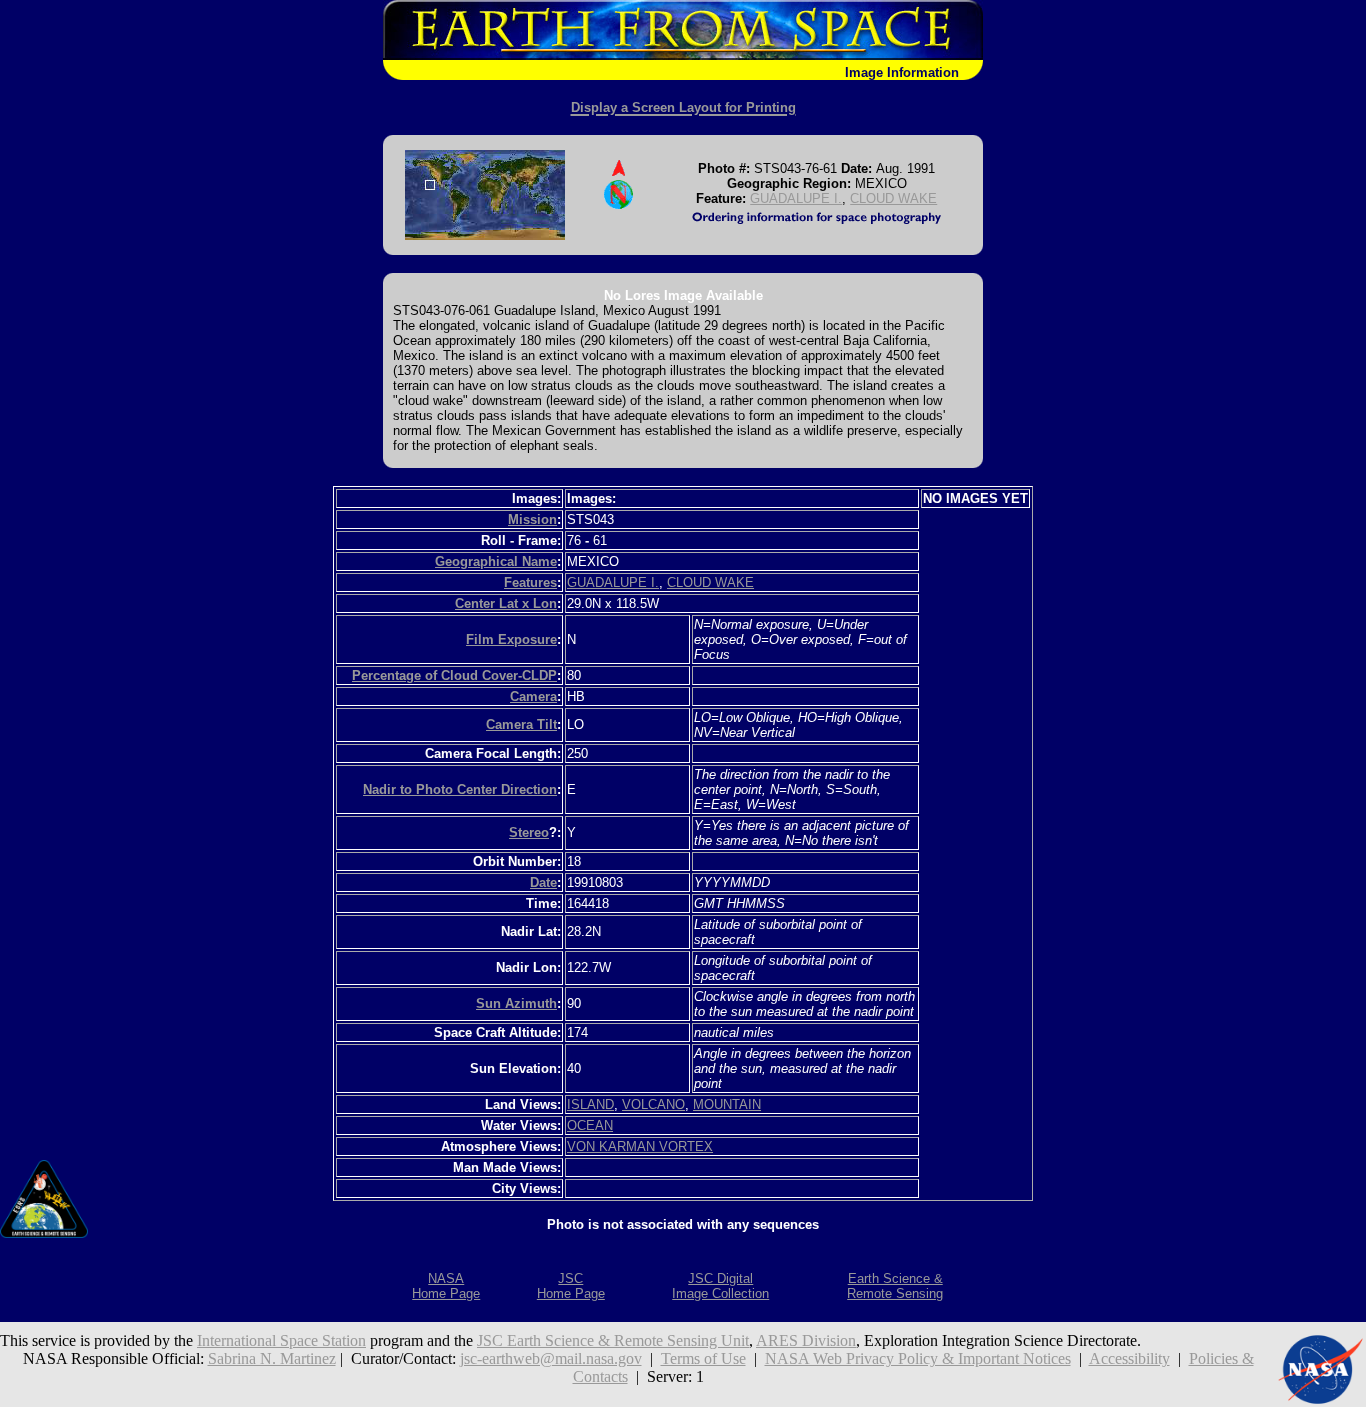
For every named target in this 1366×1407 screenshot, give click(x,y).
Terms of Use (703, 1358)
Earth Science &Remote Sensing (895, 1286)
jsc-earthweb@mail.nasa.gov (551, 1358)
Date (543, 882)
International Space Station (281, 1340)
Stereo (529, 832)
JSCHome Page (571, 1286)
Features (530, 582)
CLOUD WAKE (893, 198)
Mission (532, 519)
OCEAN (590, 1125)
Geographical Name (496, 561)
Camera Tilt (521, 724)
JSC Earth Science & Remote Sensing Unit (613, 1340)
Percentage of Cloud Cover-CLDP (454, 675)
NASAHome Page (446, 1286)
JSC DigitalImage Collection (720, 1286)
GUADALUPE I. (796, 198)
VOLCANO (653, 1104)
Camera (533, 696)
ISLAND (590, 1104)
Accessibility (1129, 1358)
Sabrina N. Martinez (272, 1358)
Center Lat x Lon (506, 603)
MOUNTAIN (727, 1104)
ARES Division (806, 1340)
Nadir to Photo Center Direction (460, 789)
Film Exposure (511, 639)
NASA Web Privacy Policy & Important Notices (918, 1358)
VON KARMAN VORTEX (640, 1146)
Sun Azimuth (516, 1003)
